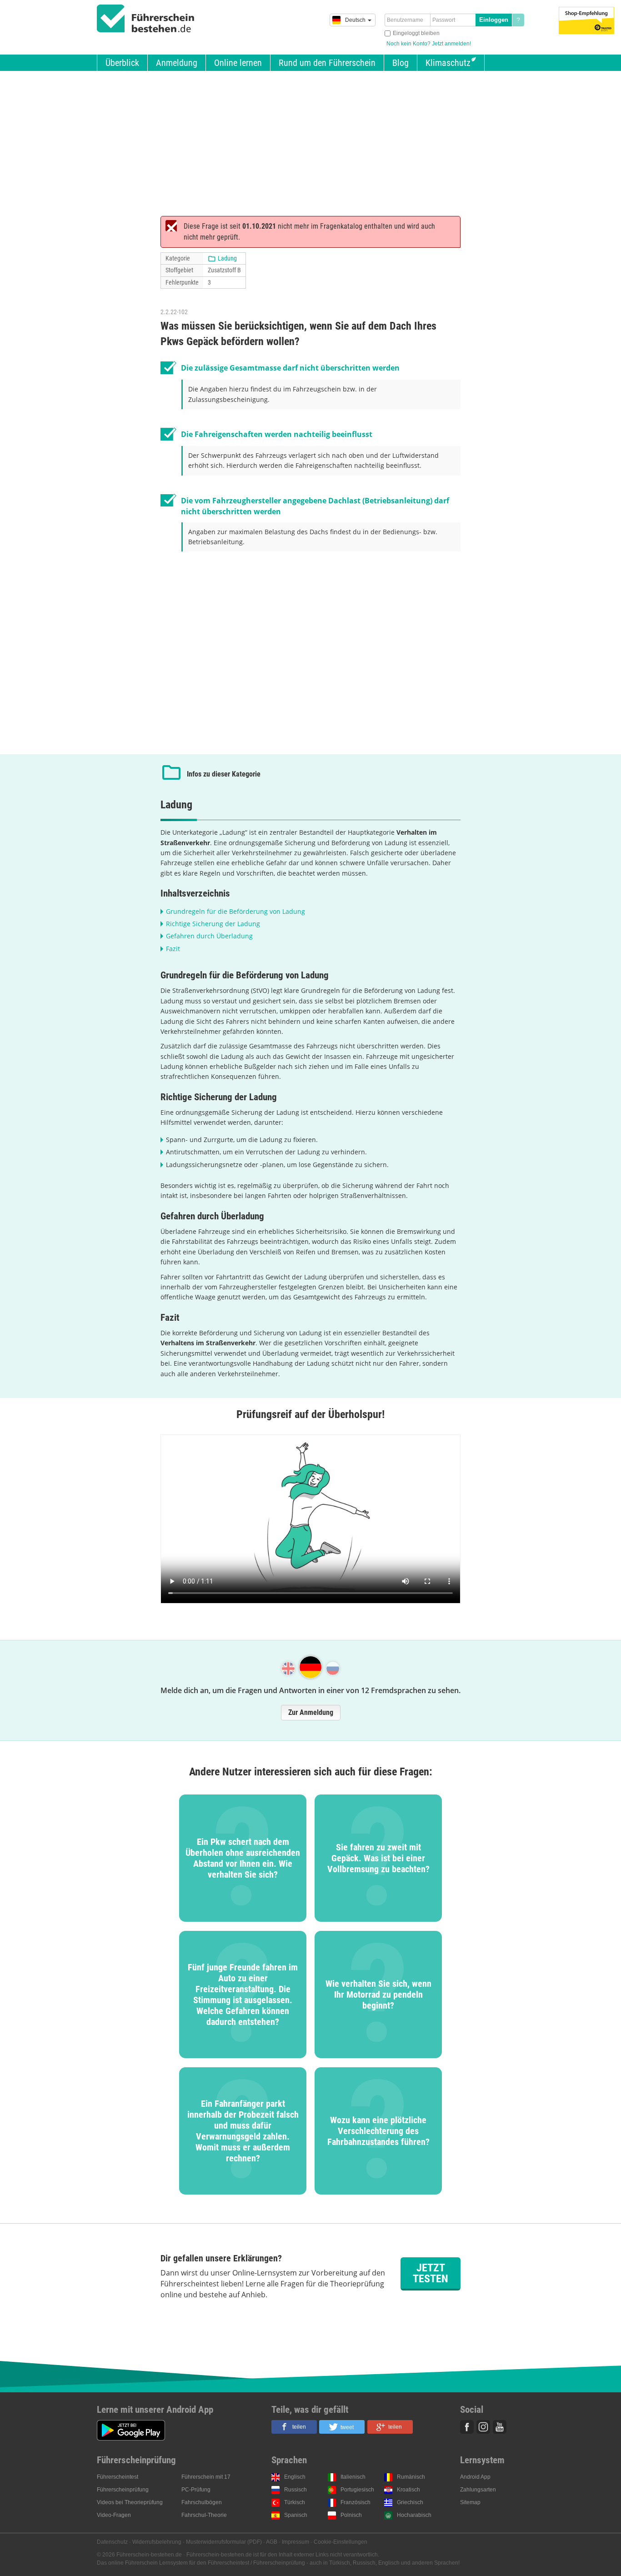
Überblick (122, 63)
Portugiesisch (357, 2490)
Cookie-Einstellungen (341, 2542)
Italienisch (353, 2477)
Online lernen (238, 63)
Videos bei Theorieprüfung (130, 2502)
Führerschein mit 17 (206, 2477)
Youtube (500, 2427)
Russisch (295, 2490)
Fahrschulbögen (202, 2502)
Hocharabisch (414, 2515)
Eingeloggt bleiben (416, 33)
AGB (272, 2542)
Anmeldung (177, 63)
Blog (401, 63)
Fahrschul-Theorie (204, 2515)
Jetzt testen (431, 2273)
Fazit (173, 949)
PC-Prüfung (196, 2490)
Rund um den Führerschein (327, 63)
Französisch (356, 2502)
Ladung (227, 258)
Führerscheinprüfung (123, 2490)
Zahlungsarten (478, 2490)
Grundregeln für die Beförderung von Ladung (235, 911)
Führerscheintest (118, 2477)
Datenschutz (112, 2542)
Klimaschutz (448, 63)
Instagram (483, 2427)
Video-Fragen (114, 2515)
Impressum (295, 2542)
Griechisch (410, 2502)
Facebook (467, 2427)
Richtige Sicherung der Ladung (213, 924)
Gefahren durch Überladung (209, 936)
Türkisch (295, 2502)
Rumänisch (411, 2477)
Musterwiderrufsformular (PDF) (224, 2542)
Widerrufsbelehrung (157, 2542)
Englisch (295, 2477)
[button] (294, 2427)
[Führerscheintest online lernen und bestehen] (146, 19)
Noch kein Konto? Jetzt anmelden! (429, 44)
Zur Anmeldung (311, 1712)
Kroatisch (408, 2490)
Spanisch (296, 2515)
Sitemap (470, 2502)
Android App (475, 2477)
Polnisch (351, 2515)
